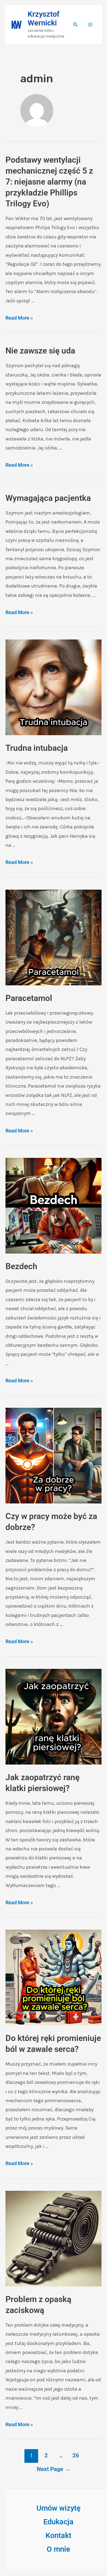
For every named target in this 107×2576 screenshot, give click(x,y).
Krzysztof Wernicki (44, 19)
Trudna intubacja (37, 748)
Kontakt (58, 2536)
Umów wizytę (59, 2508)
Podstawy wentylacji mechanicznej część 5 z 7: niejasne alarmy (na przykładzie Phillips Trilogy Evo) (49, 182)
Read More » (19, 318)
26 (76, 2455)
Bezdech (21, 1266)
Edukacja (58, 2522)
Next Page (54, 2469)
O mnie (58, 2549)
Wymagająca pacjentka (48, 498)
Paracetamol (29, 998)
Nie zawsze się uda (40, 351)
